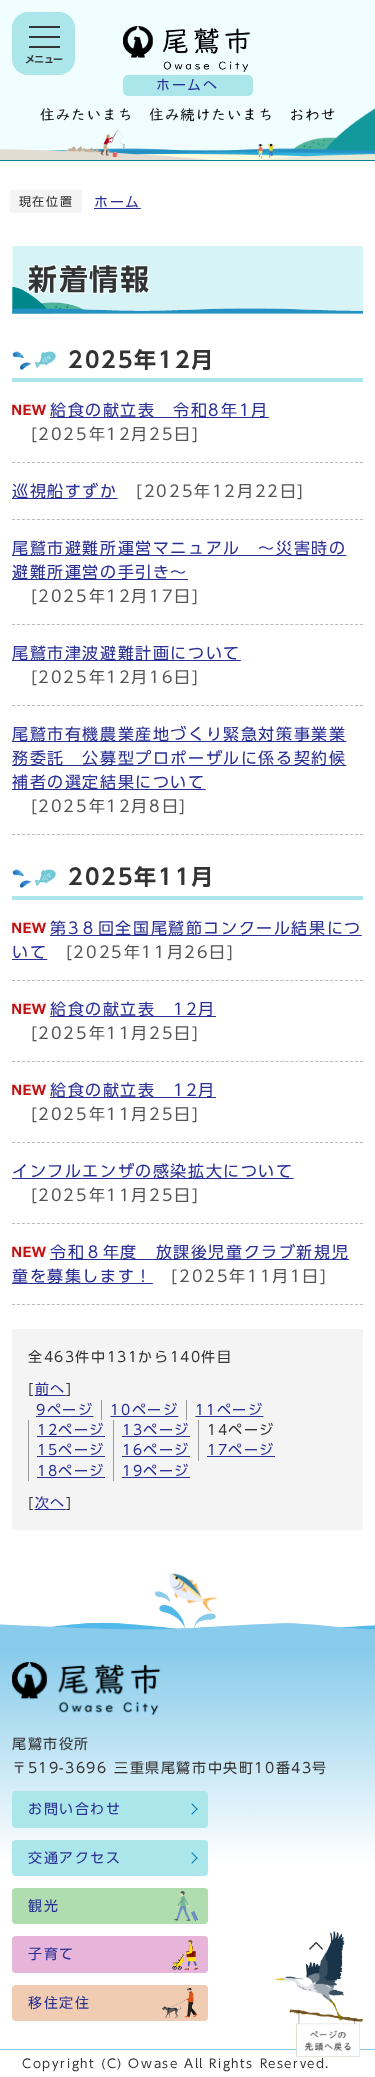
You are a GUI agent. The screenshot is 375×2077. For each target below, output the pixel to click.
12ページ (71, 1430)
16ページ (156, 1450)
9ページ (64, 1410)
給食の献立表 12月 (133, 1009)
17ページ (241, 1450)
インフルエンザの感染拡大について (153, 1171)
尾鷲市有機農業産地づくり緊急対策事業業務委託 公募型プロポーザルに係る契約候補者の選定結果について (179, 758)
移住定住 (59, 2003)
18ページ (71, 1471)
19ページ (156, 1471)
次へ (50, 1503)
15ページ (71, 1450)
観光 (43, 1906)
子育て (51, 1954)
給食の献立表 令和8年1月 (159, 410)
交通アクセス (75, 1858)
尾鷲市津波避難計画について (126, 653)
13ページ (156, 1430)
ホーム (117, 202)
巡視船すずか (65, 491)
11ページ (229, 1410)
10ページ (144, 1410)
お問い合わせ (75, 1809)
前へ (50, 1389)
